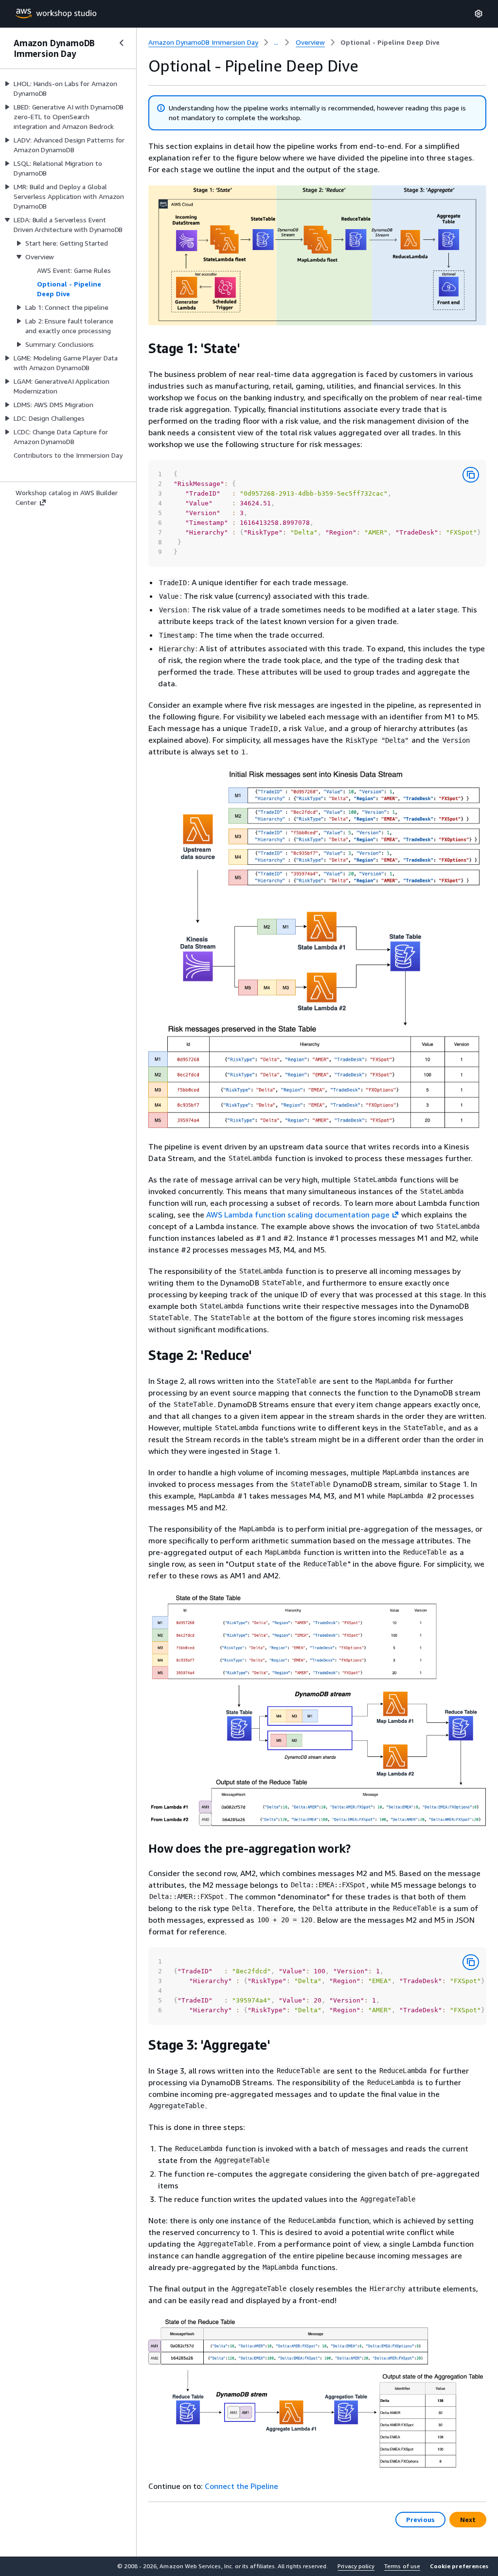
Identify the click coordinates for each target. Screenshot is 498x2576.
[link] (390, 42)
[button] (459, 2566)
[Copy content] (471, 475)
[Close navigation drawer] (122, 43)
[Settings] (479, 14)
